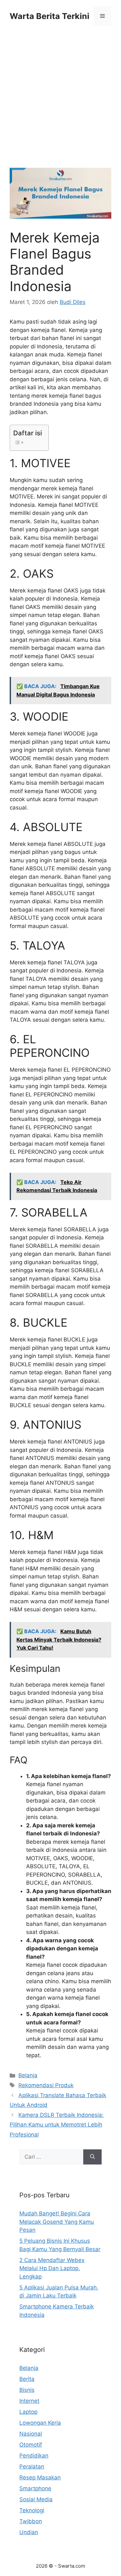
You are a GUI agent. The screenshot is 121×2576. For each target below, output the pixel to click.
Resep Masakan (40, 2477)
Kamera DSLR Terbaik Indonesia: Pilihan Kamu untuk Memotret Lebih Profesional (57, 2125)
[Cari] (92, 2157)
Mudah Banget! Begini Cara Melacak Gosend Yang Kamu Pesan (57, 2222)
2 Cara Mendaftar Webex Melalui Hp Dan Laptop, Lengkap (52, 2268)
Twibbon (31, 2521)
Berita (27, 2379)
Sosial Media (36, 2499)
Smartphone (35, 2488)
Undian (29, 2532)
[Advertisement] (60, 105)
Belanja (28, 2075)
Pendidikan (34, 2456)
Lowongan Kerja (40, 2423)
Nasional (31, 2434)
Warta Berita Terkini (50, 16)
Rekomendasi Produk (46, 2085)
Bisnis (27, 2390)
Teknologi (32, 2510)
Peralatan (32, 2467)
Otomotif (31, 2445)
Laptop (28, 2412)
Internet (29, 2401)
